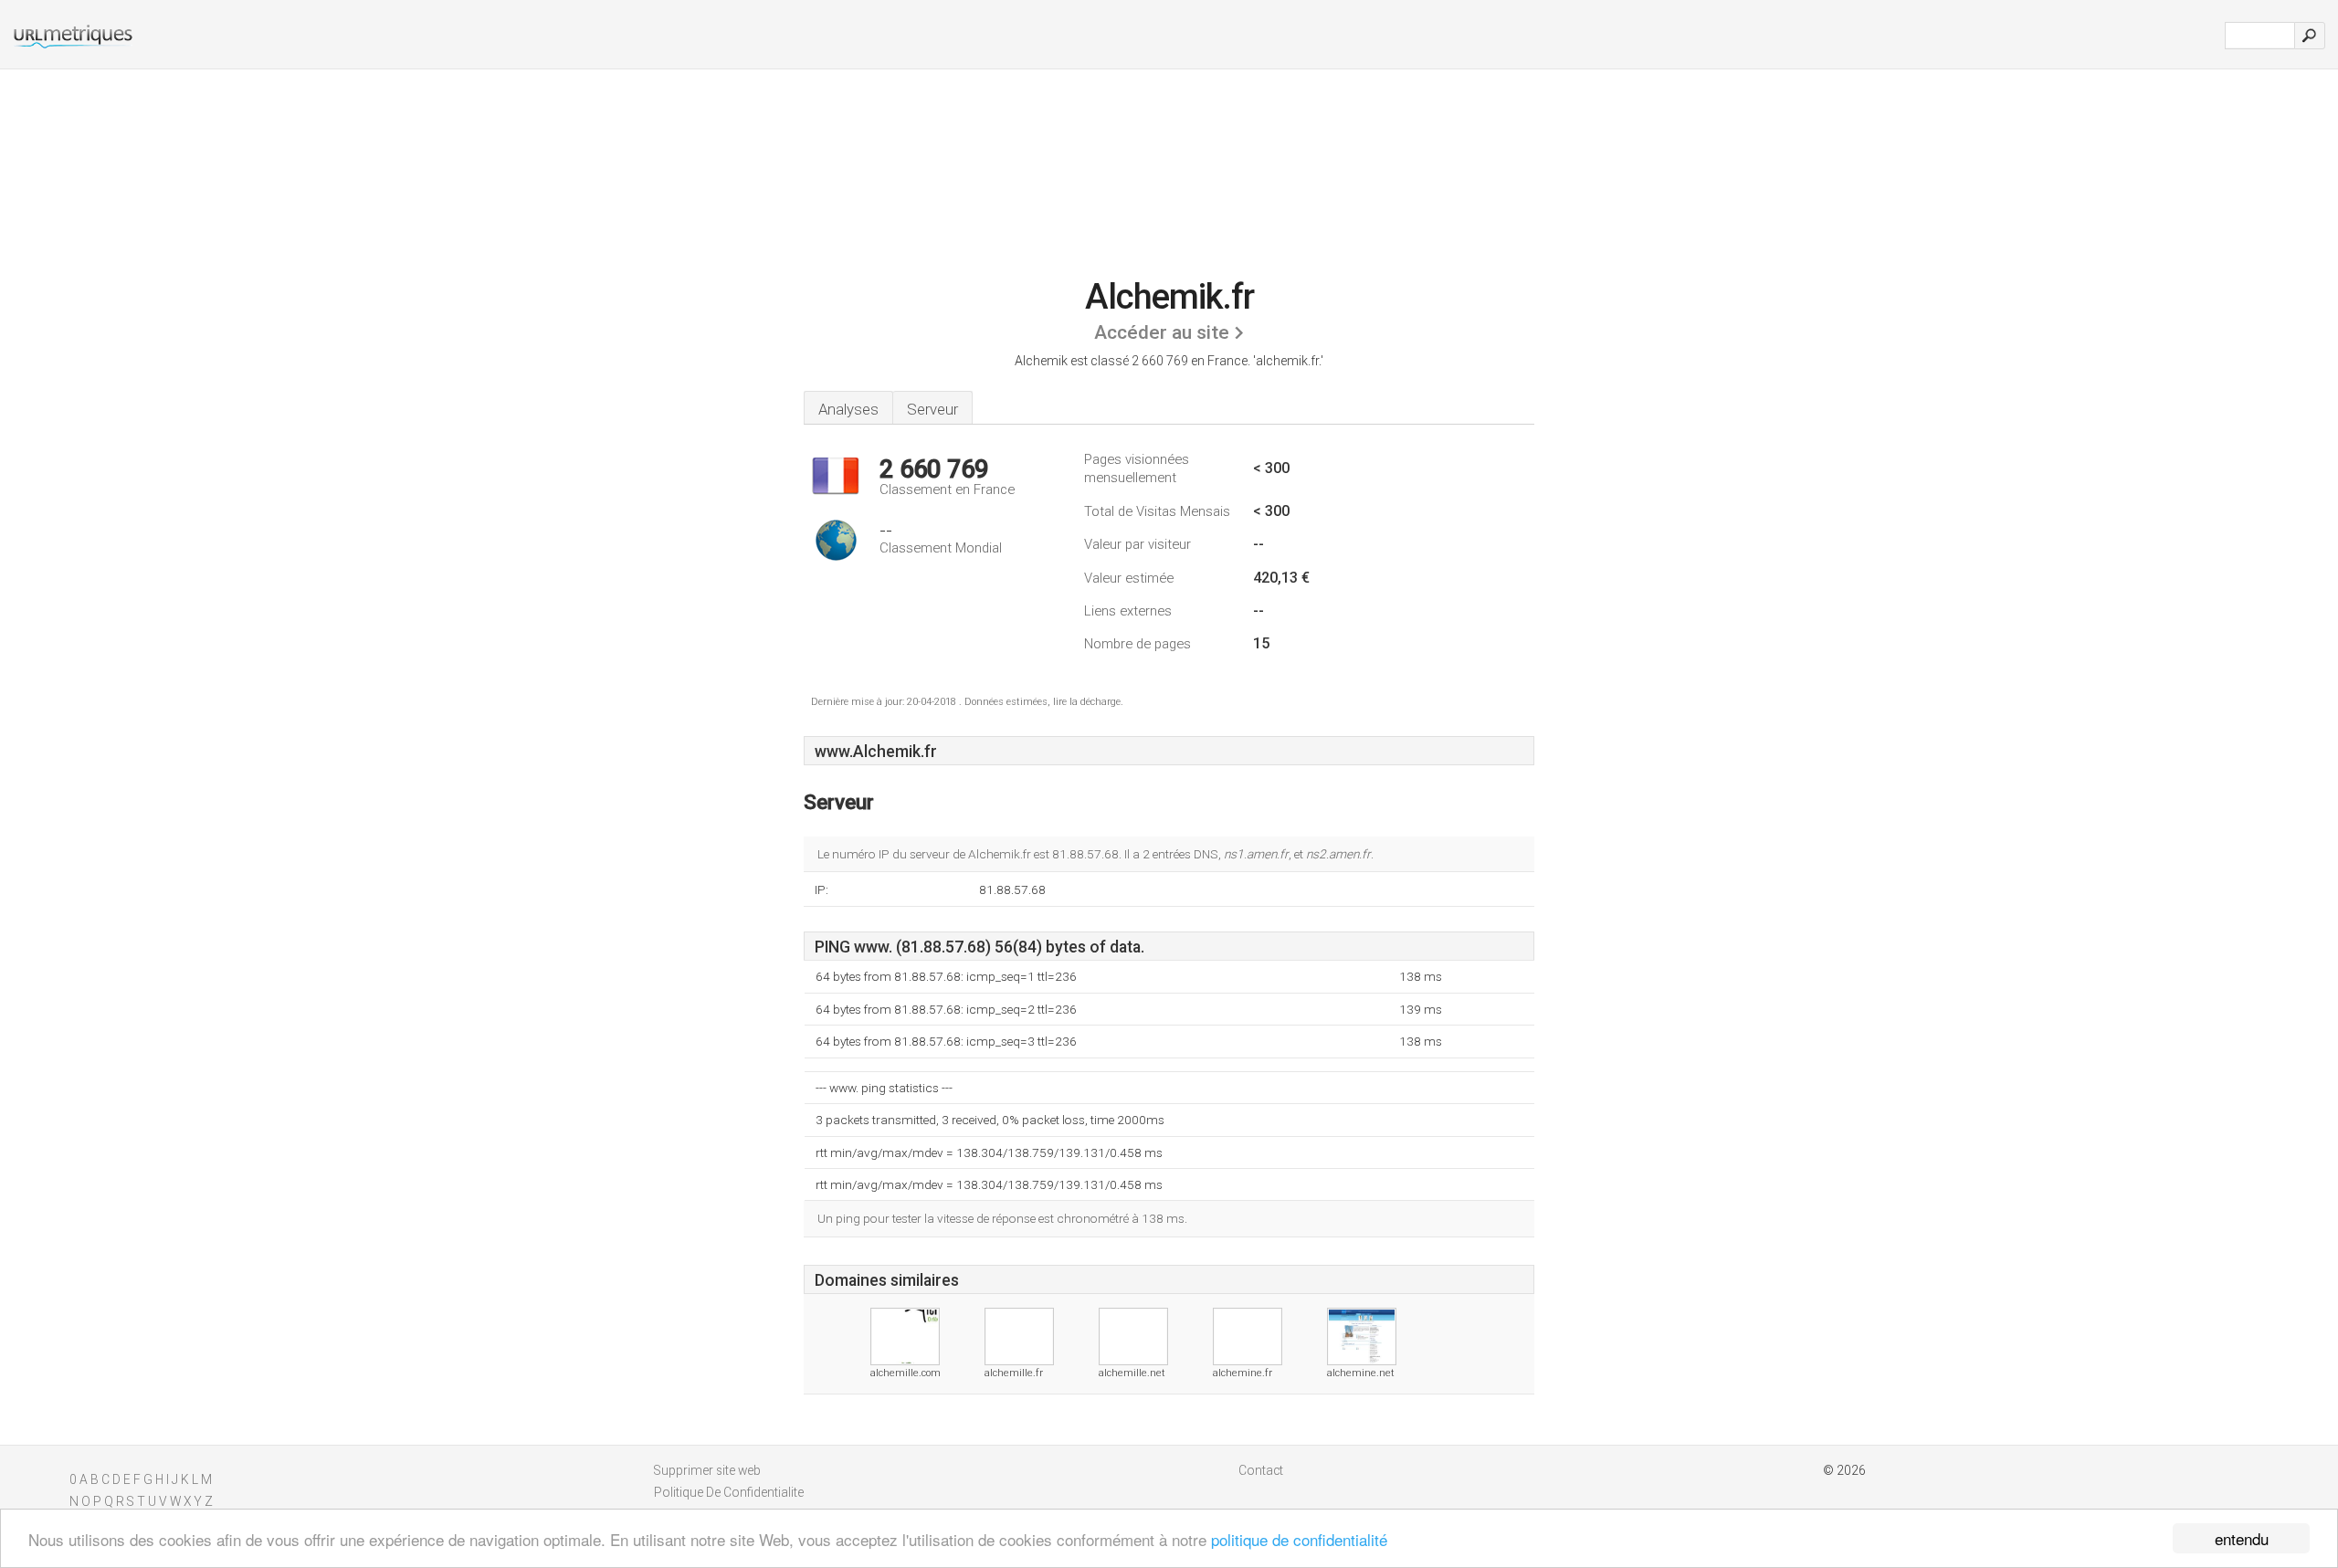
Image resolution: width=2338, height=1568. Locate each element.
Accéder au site (1162, 332)
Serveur (932, 409)
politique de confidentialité (1299, 1539)
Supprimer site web (707, 1470)
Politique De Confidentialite (729, 1492)
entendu (2242, 1538)
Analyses (848, 409)
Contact (1261, 1470)
